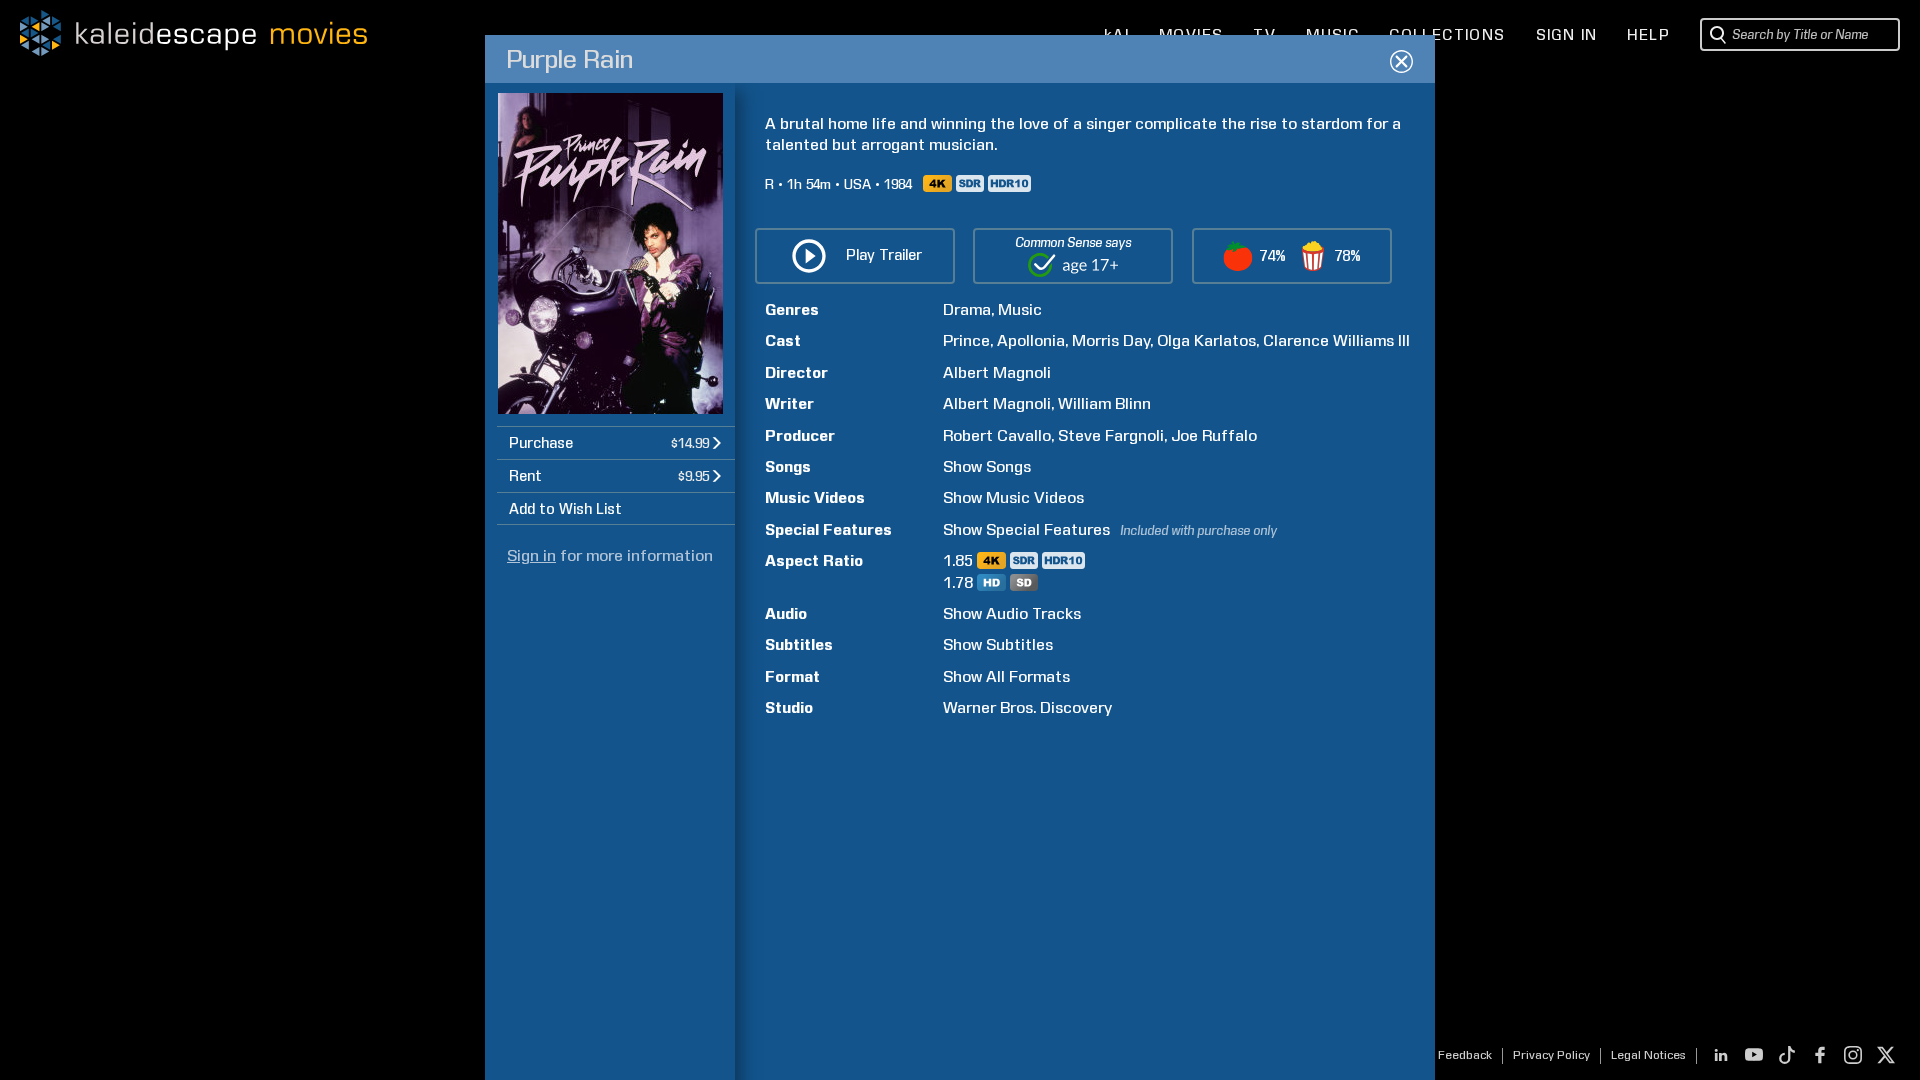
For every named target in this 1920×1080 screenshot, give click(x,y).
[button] (616, 442)
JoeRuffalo (1214, 435)
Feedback (1465, 1055)
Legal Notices (1648, 1055)
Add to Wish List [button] (565, 509)
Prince (966, 340)
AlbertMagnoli (997, 372)
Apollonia (1031, 340)
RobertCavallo (997, 435)
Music (1020, 309)
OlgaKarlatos (1206, 340)
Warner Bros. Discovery (1027, 707)
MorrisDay (1111, 340)
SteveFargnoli (1111, 435)
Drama (967, 309)
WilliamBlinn (1104, 403)
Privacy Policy (1551, 1055)
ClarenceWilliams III (1336, 340)
